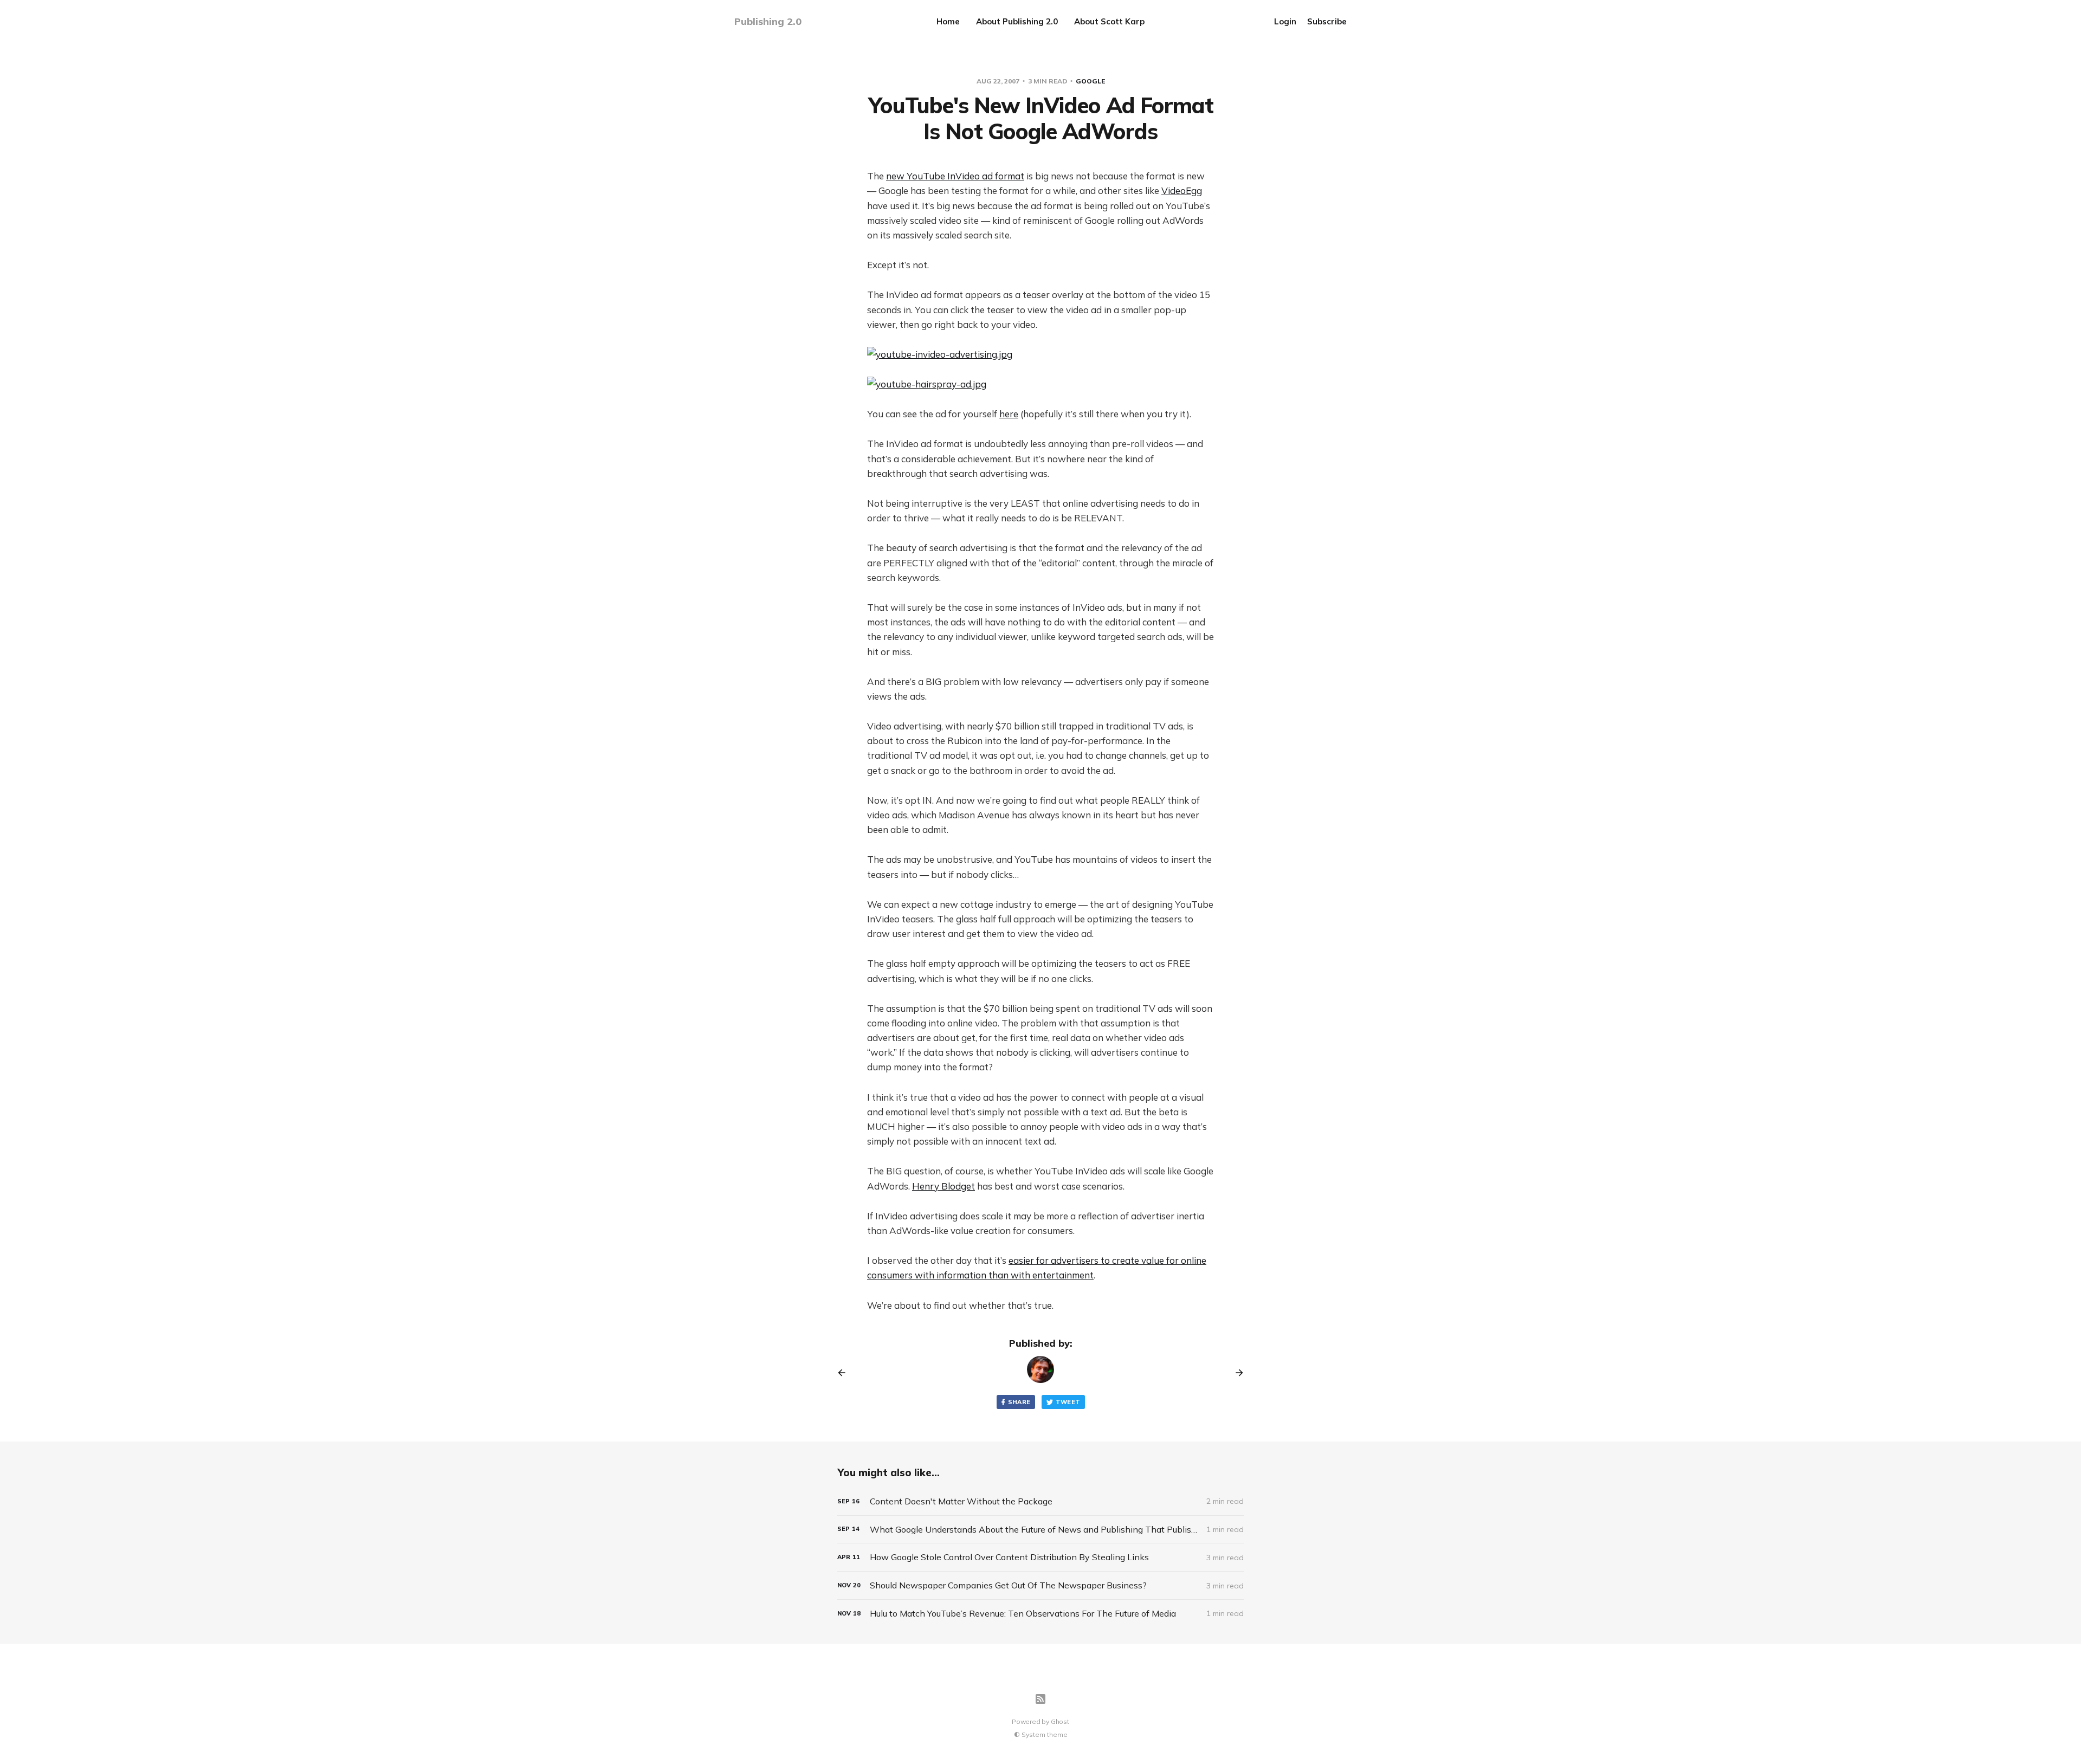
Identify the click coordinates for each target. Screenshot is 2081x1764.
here (1009, 414)
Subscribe (1327, 21)
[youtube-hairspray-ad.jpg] (1040, 384)
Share (1019, 1402)
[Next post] (1236, 1373)
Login (1285, 21)
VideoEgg (1182, 190)
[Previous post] (845, 1373)
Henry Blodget (943, 1186)
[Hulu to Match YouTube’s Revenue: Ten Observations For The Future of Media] (1040, 1614)
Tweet (1068, 1402)
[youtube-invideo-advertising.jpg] (1040, 354)
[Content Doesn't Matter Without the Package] (1040, 1501)
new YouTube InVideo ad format (955, 176)
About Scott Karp (1109, 21)
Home (948, 21)
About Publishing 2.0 (1017, 21)
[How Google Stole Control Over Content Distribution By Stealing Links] (1040, 1557)
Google (1090, 81)
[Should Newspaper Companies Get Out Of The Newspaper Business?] (1040, 1585)
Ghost (1060, 1721)
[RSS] (1040, 1699)
